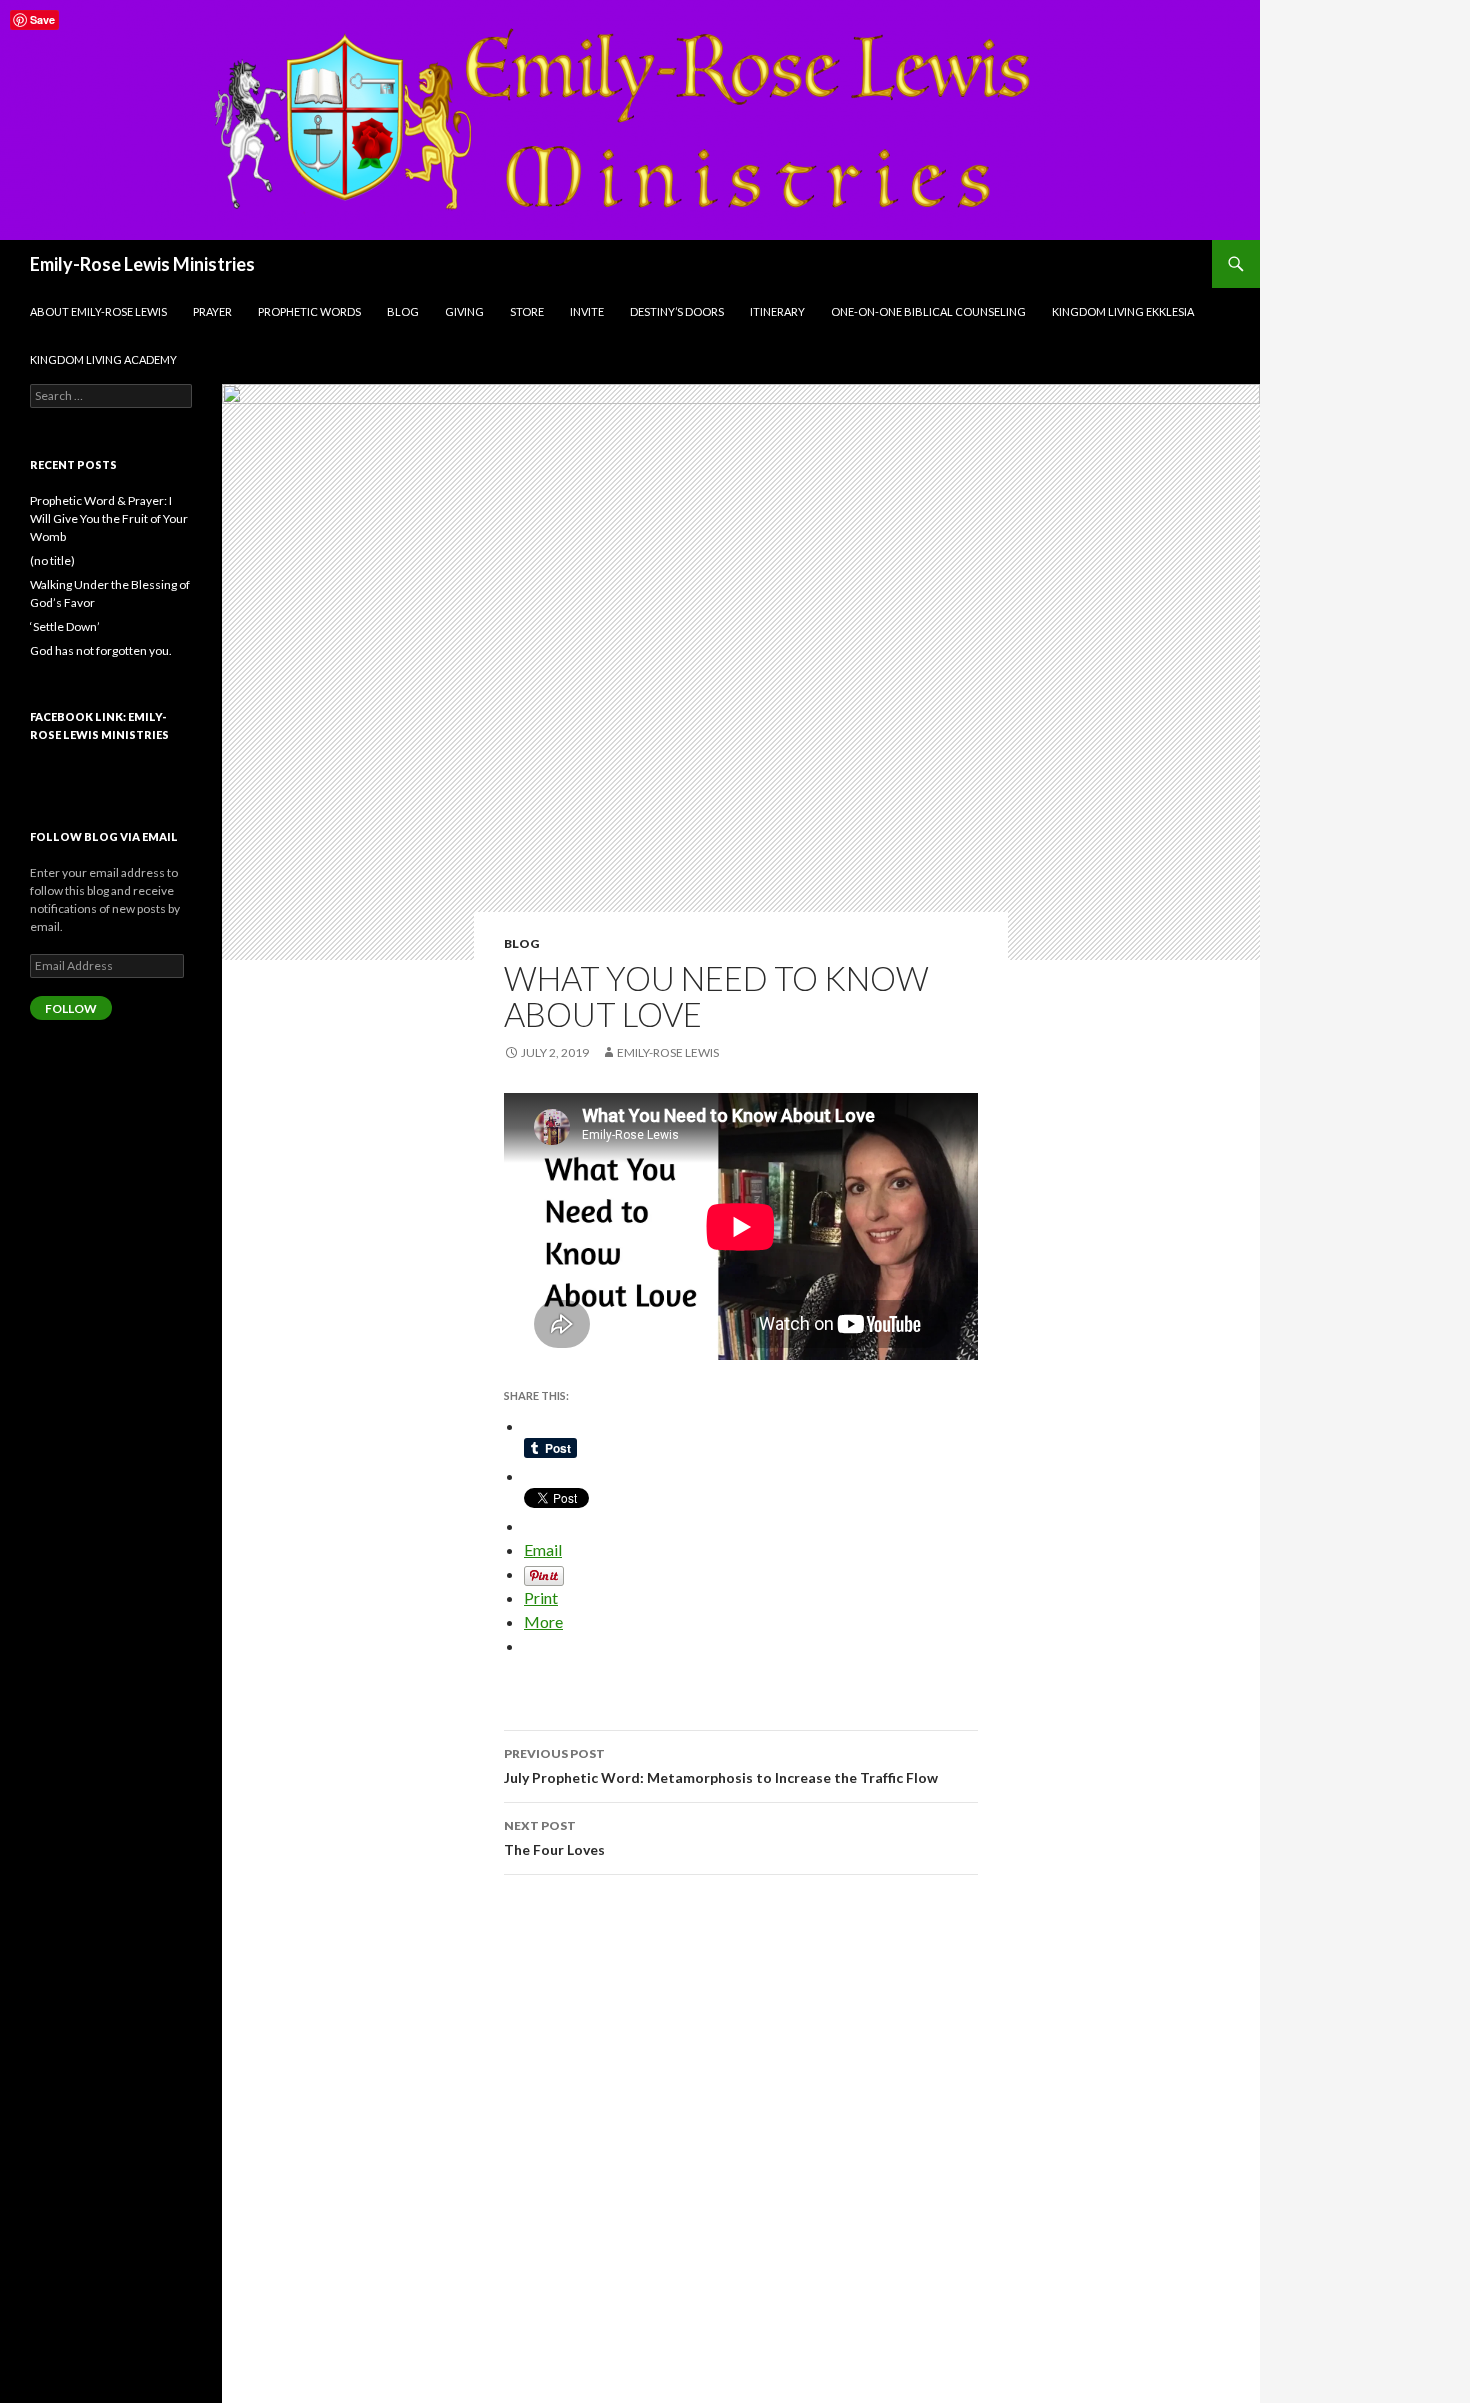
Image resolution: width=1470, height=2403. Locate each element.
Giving (464, 311)
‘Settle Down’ (65, 626)
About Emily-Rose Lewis (98, 311)
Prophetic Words (309, 311)
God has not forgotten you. (101, 650)
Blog (403, 311)
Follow (71, 1008)
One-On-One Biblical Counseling (928, 311)
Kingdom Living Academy (103, 359)
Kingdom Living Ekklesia (1123, 311)
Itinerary (777, 311)
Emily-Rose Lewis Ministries (142, 264)
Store (527, 311)
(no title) (52, 560)
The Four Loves (554, 1838)
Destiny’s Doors (677, 311)
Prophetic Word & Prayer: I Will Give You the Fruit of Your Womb (109, 518)
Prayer (212, 311)
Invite (587, 311)
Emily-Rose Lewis (668, 1052)
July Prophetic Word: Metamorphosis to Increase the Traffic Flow (721, 1766)
